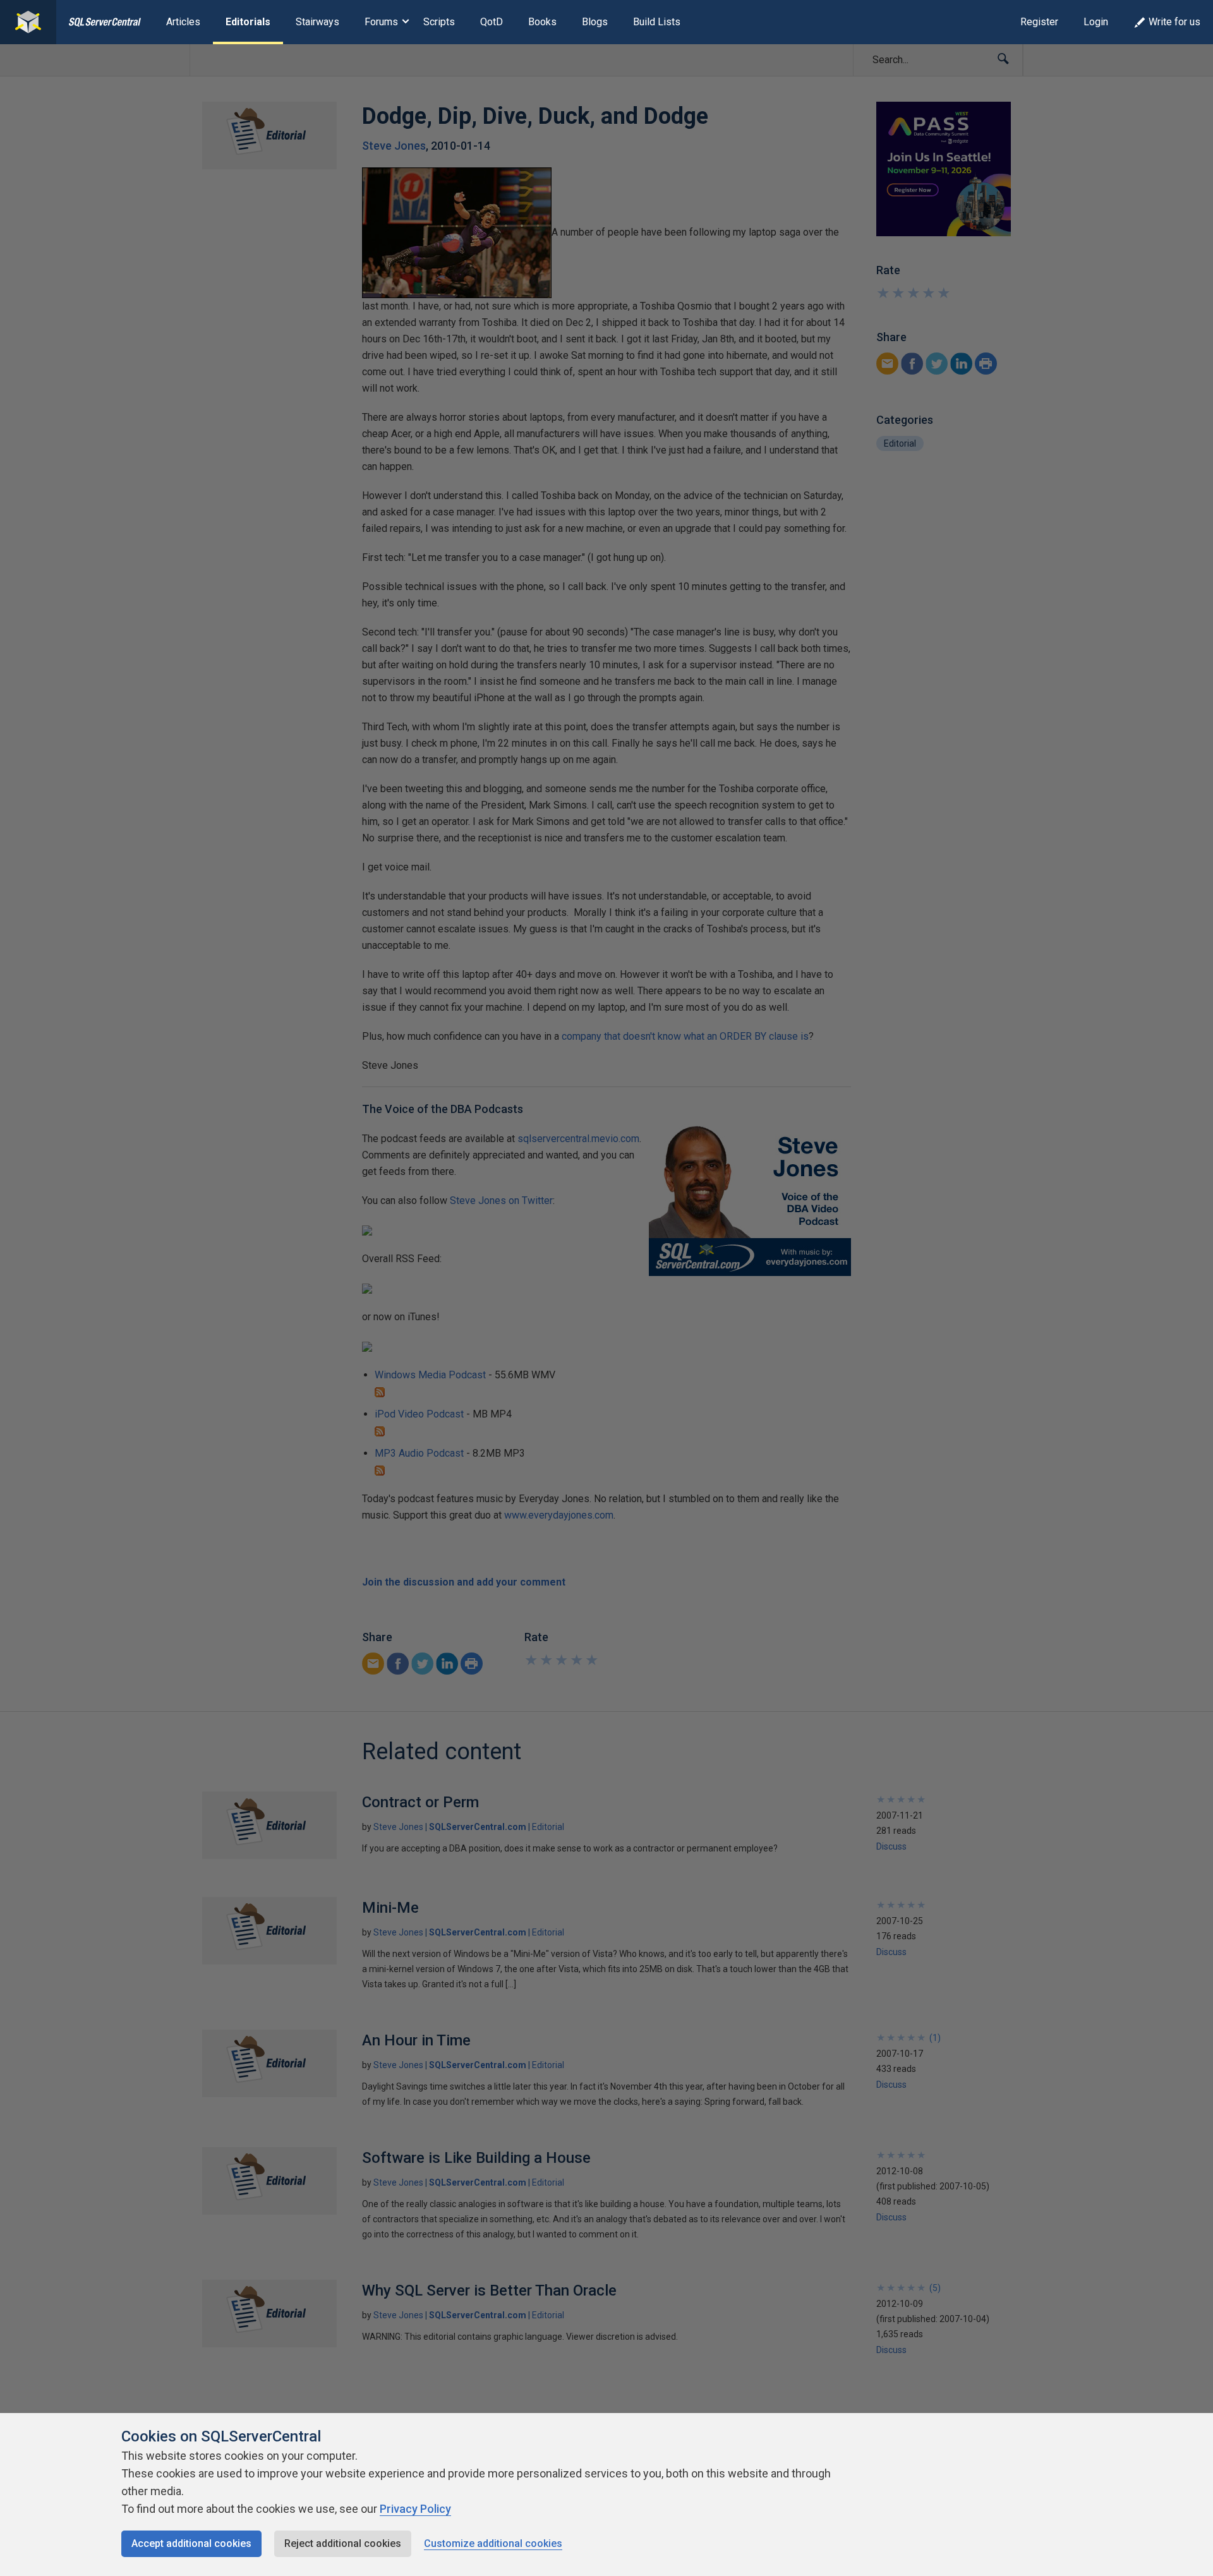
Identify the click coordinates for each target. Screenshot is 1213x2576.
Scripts (439, 22)
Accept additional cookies (191, 2543)
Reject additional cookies (343, 2543)
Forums (381, 22)
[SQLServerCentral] (28, 22)
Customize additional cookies (493, 2543)
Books (542, 22)
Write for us (1174, 22)
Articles (183, 22)
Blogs (595, 22)
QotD (492, 22)
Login (1096, 22)
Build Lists (657, 22)
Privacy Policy (415, 2509)
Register (1039, 22)
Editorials (248, 22)
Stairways (317, 22)
